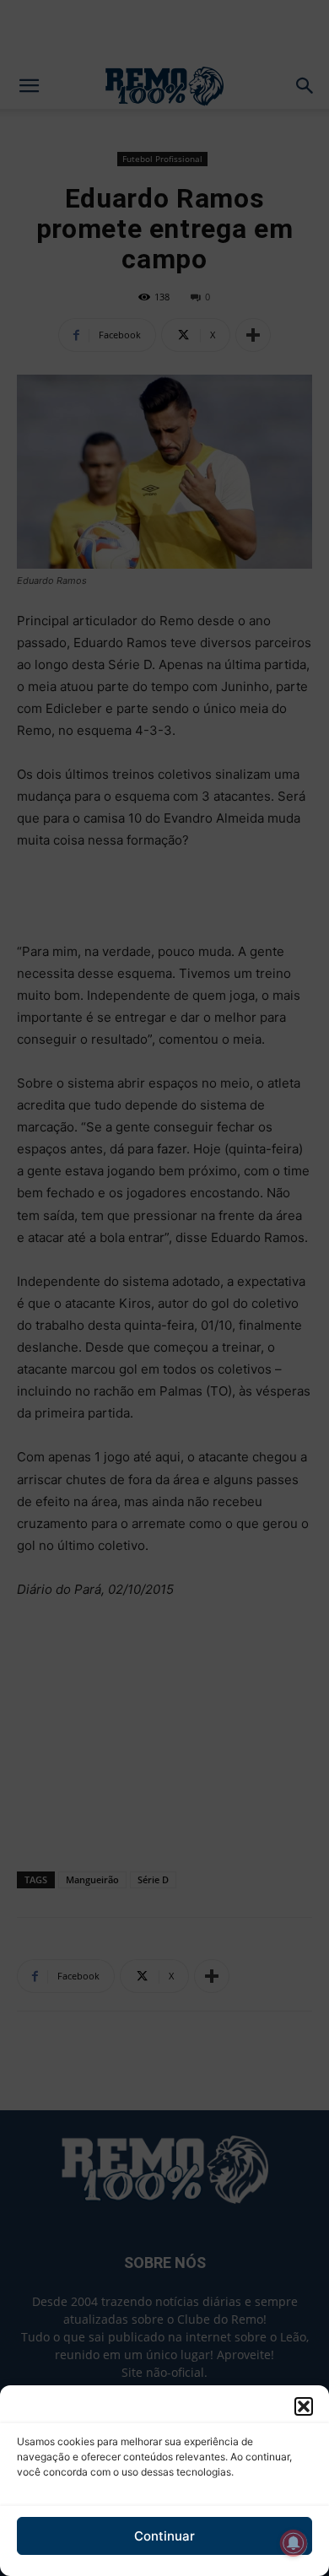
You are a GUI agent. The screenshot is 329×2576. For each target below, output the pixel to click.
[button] (304, 2406)
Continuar (164, 2536)
